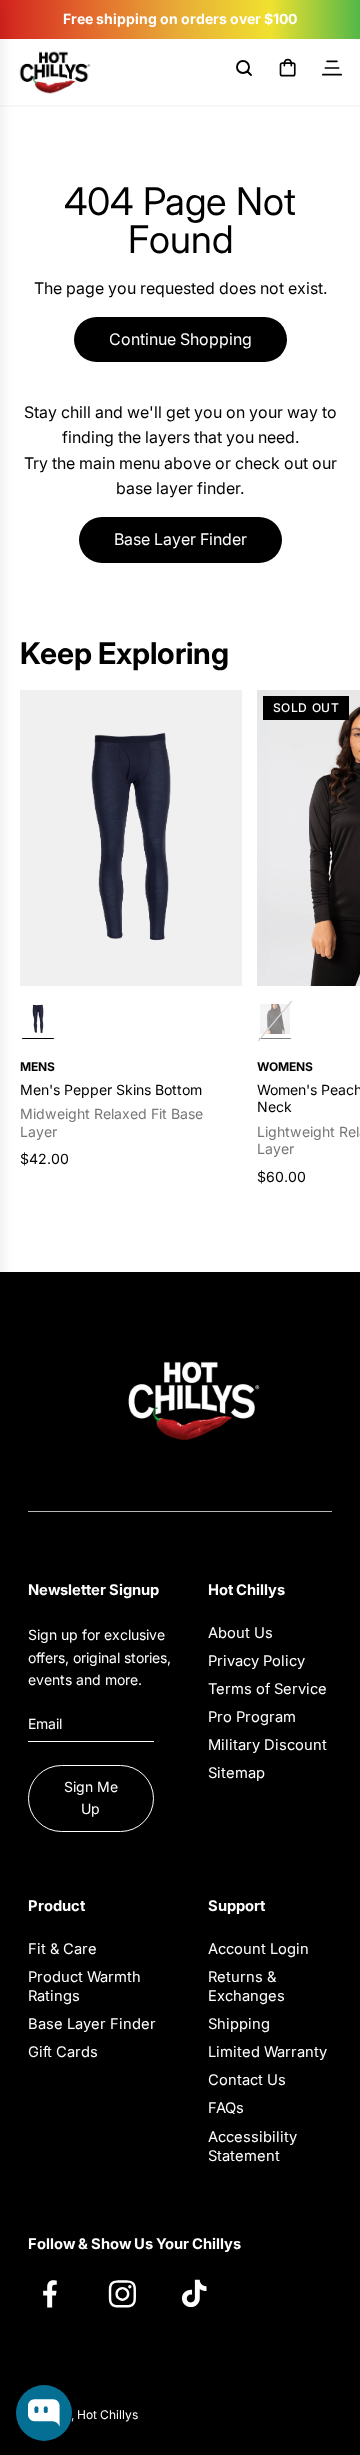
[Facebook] (60, 2293)
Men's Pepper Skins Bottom (111, 1089)
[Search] (244, 72)
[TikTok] (204, 2293)
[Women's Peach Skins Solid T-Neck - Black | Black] (275, 1021)
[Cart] (288, 72)
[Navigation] (332, 72)
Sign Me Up (91, 1797)
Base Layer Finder (180, 539)
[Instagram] (132, 2293)
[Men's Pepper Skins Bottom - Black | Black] (38, 1021)
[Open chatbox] (44, 2413)
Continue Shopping (180, 339)
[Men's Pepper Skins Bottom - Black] (131, 838)
